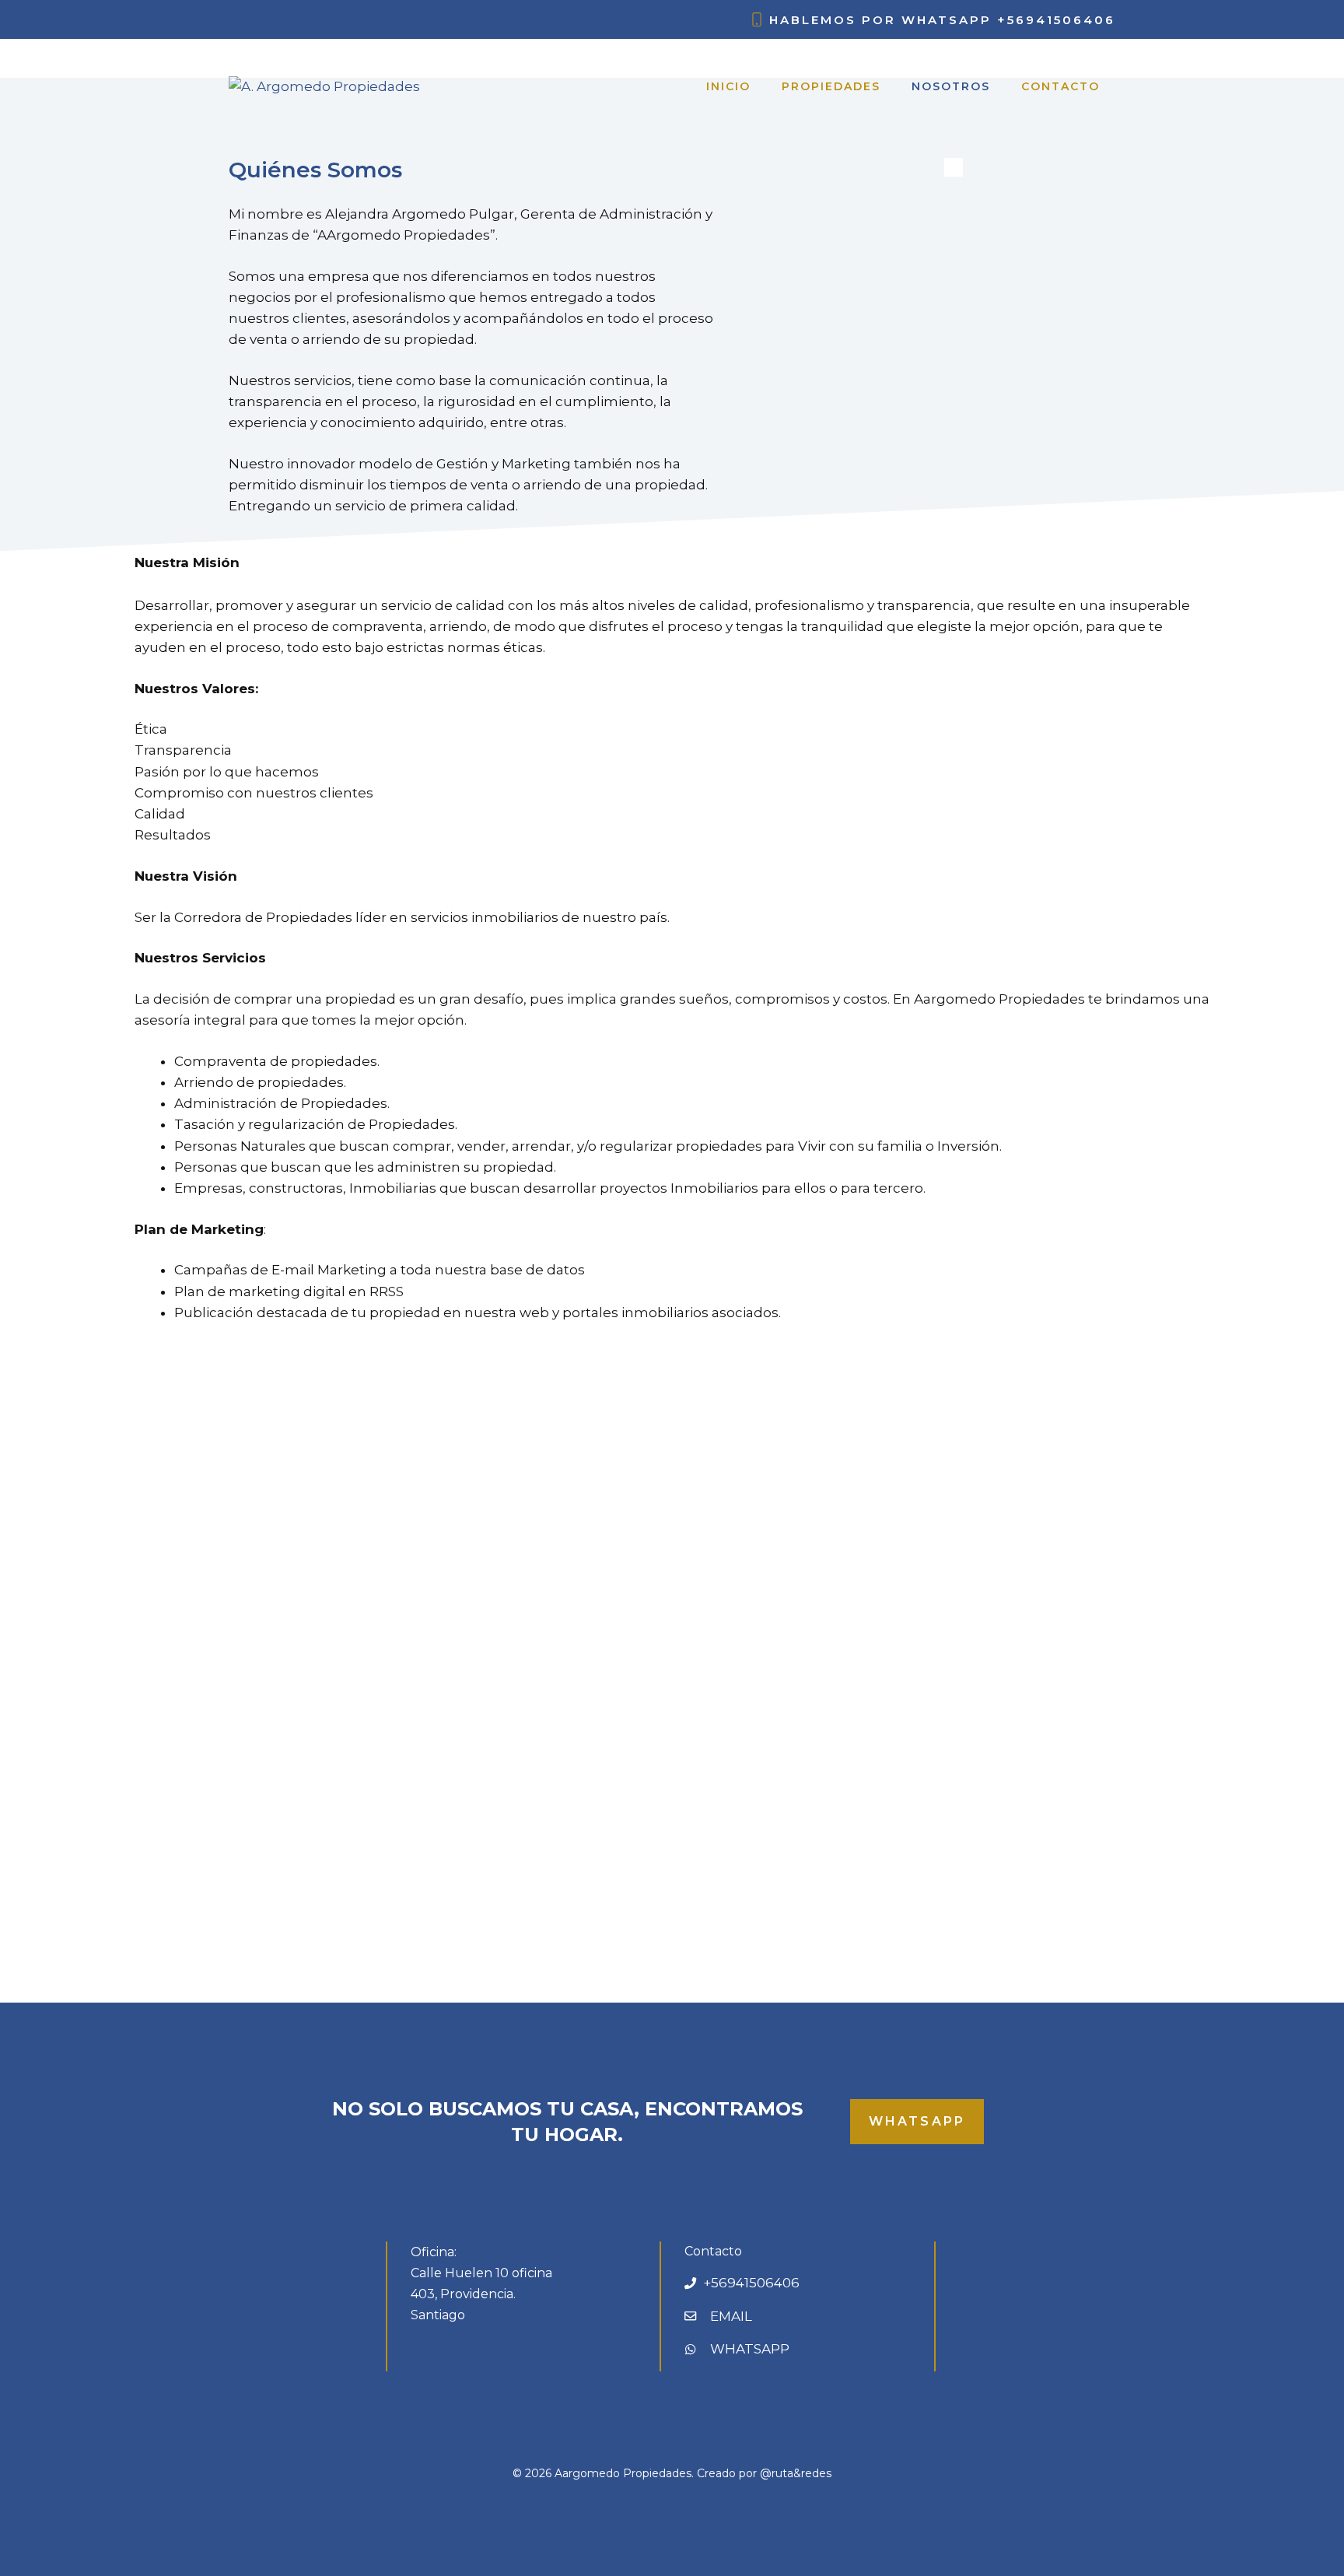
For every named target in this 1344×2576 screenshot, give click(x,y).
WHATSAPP (750, 2349)
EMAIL (731, 2316)
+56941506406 (1056, 20)
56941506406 (755, 2283)
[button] (110, 1654)
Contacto (1060, 86)
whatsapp (917, 2121)
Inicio (728, 86)
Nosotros (951, 86)
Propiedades (831, 86)
